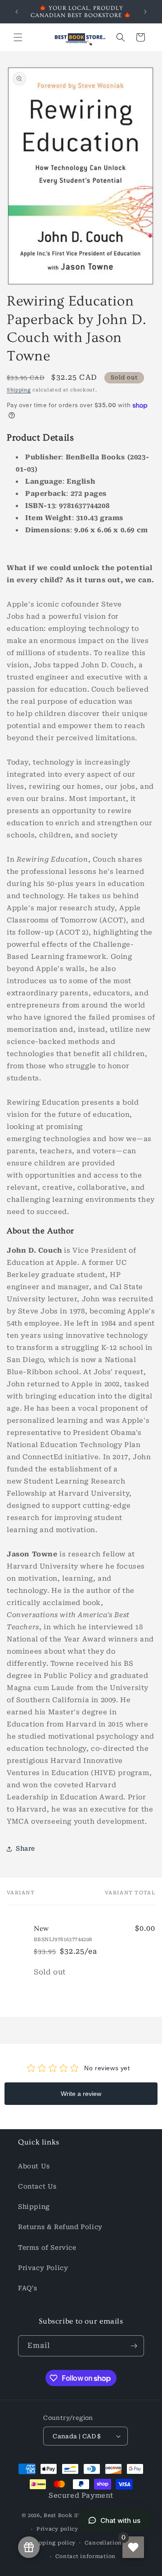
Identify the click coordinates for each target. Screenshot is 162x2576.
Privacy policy (57, 2529)
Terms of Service (47, 2248)
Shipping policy (53, 2543)
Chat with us (120, 2520)
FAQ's (28, 2288)
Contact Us (37, 2186)
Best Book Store (67, 2515)
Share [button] (25, 1848)
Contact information (85, 2556)
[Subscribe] (134, 2346)
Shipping (19, 390)
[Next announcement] (145, 12)
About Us (34, 2166)
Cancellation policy (113, 2543)
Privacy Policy (43, 2268)
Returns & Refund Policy (60, 2227)
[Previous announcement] (17, 12)
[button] (18, 37)
